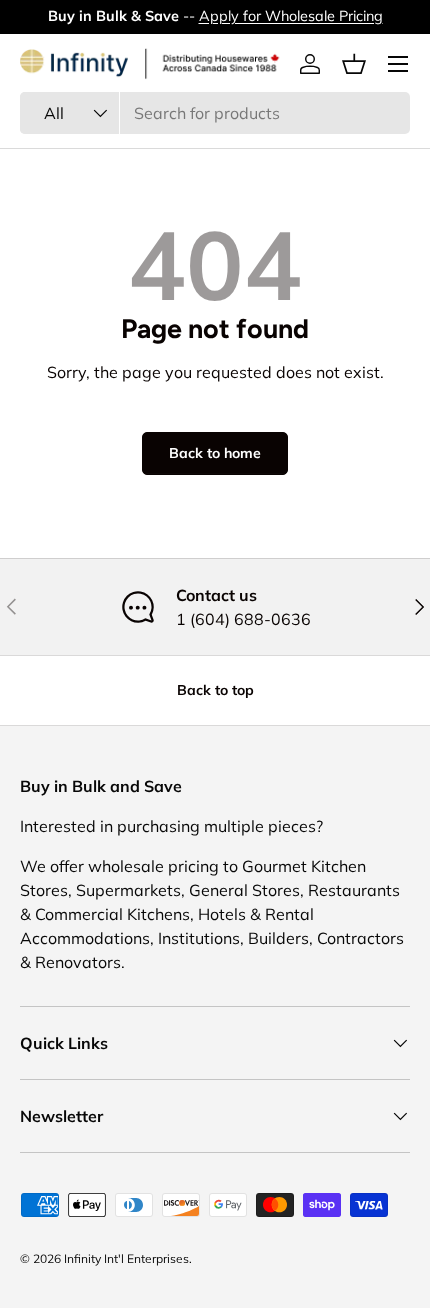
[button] (354, 64)
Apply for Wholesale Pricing (291, 16)
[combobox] (215, 113)
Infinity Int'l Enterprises (126, 1258)
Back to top (215, 690)
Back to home (215, 453)
